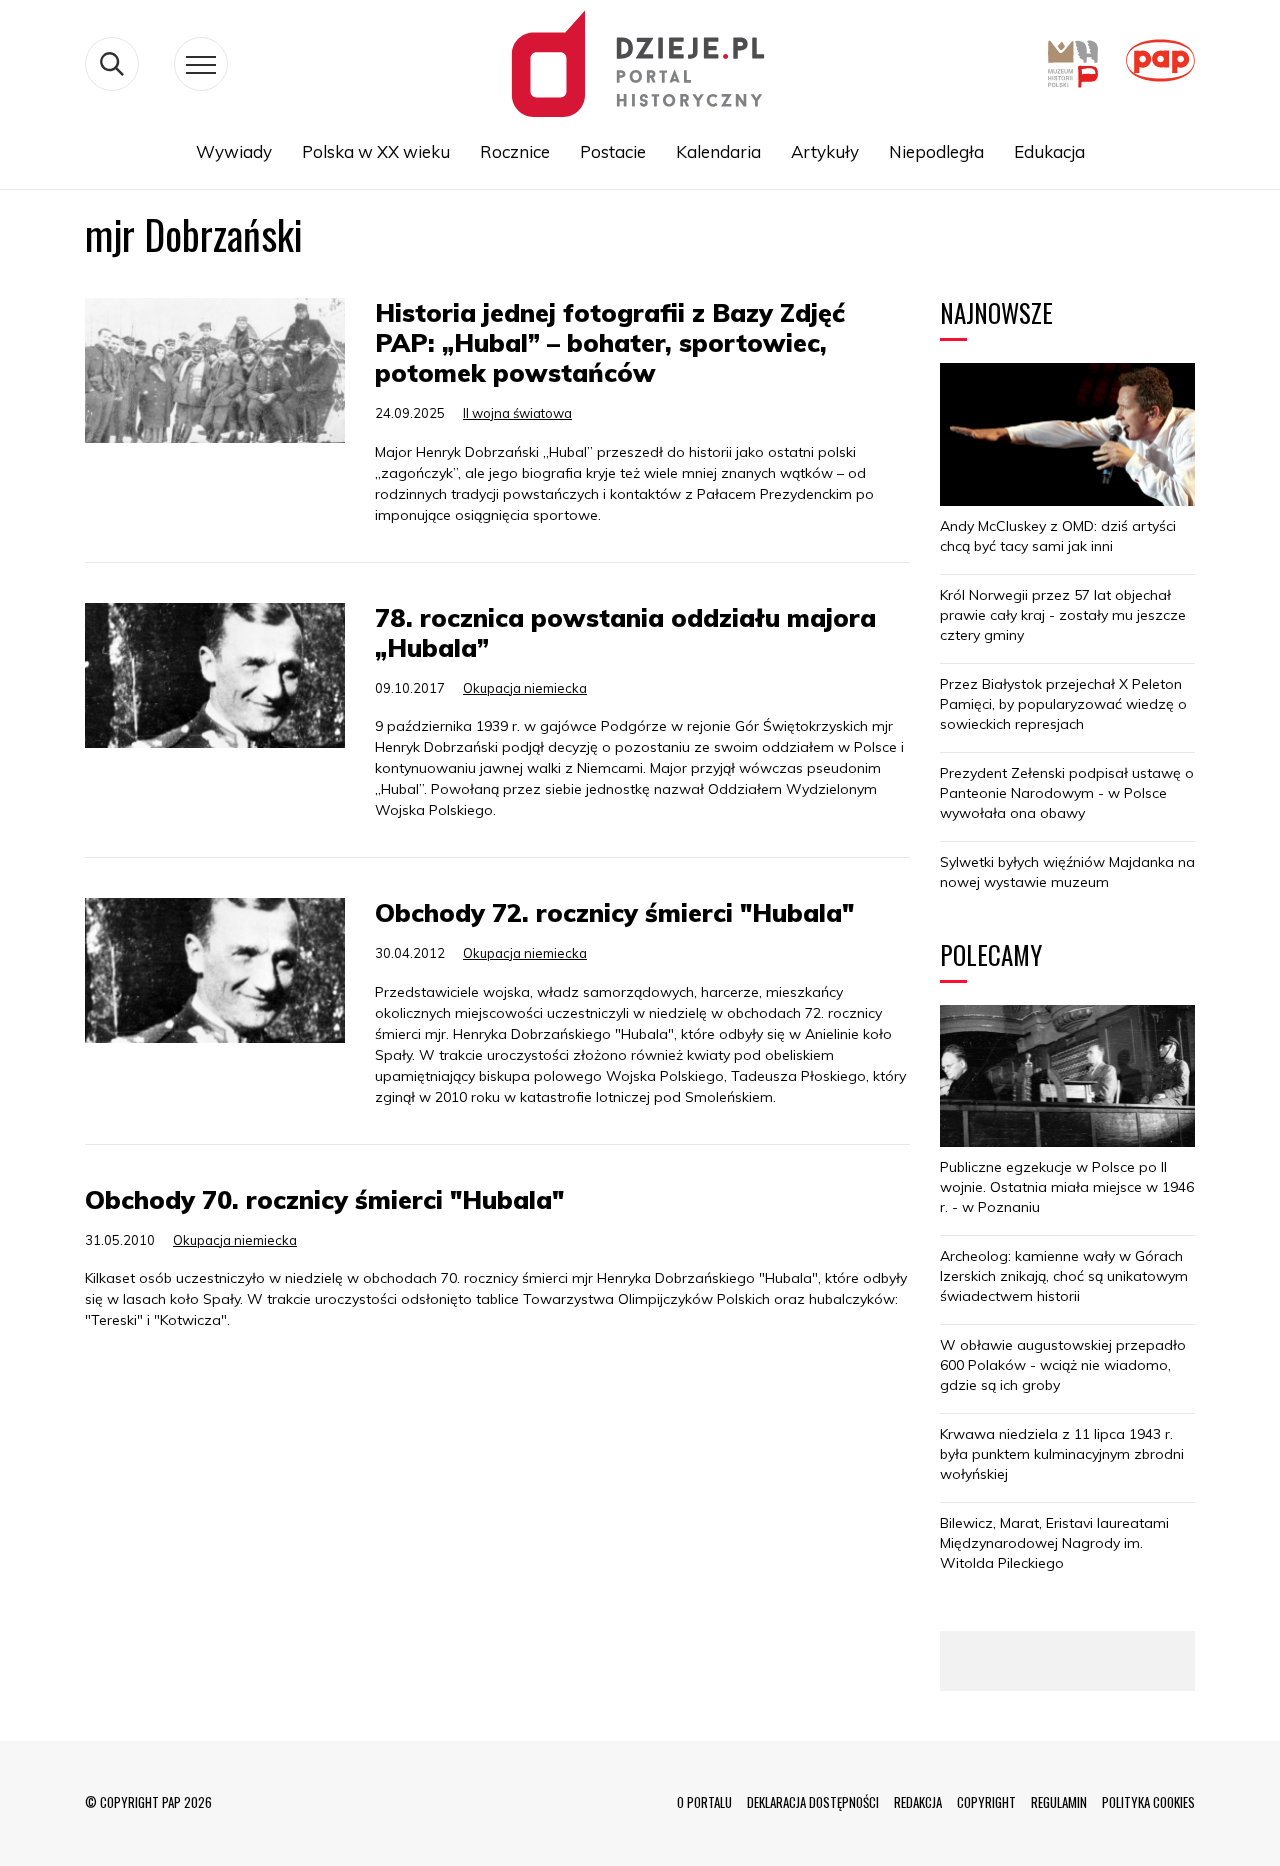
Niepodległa (936, 151)
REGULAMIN (1059, 1802)
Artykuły (825, 151)
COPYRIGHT (986, 1802)
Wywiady (234, 151)
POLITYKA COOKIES (1148, 1802)
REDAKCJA (918, 1802)
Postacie (613, 151)
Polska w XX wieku (376, 151)
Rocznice (515, 151)
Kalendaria (718, 151)
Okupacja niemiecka (525, 688)
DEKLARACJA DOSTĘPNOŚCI (813, 1802)
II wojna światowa (517, 413)
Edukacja (1049, 151)
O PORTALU (704, 1802)
